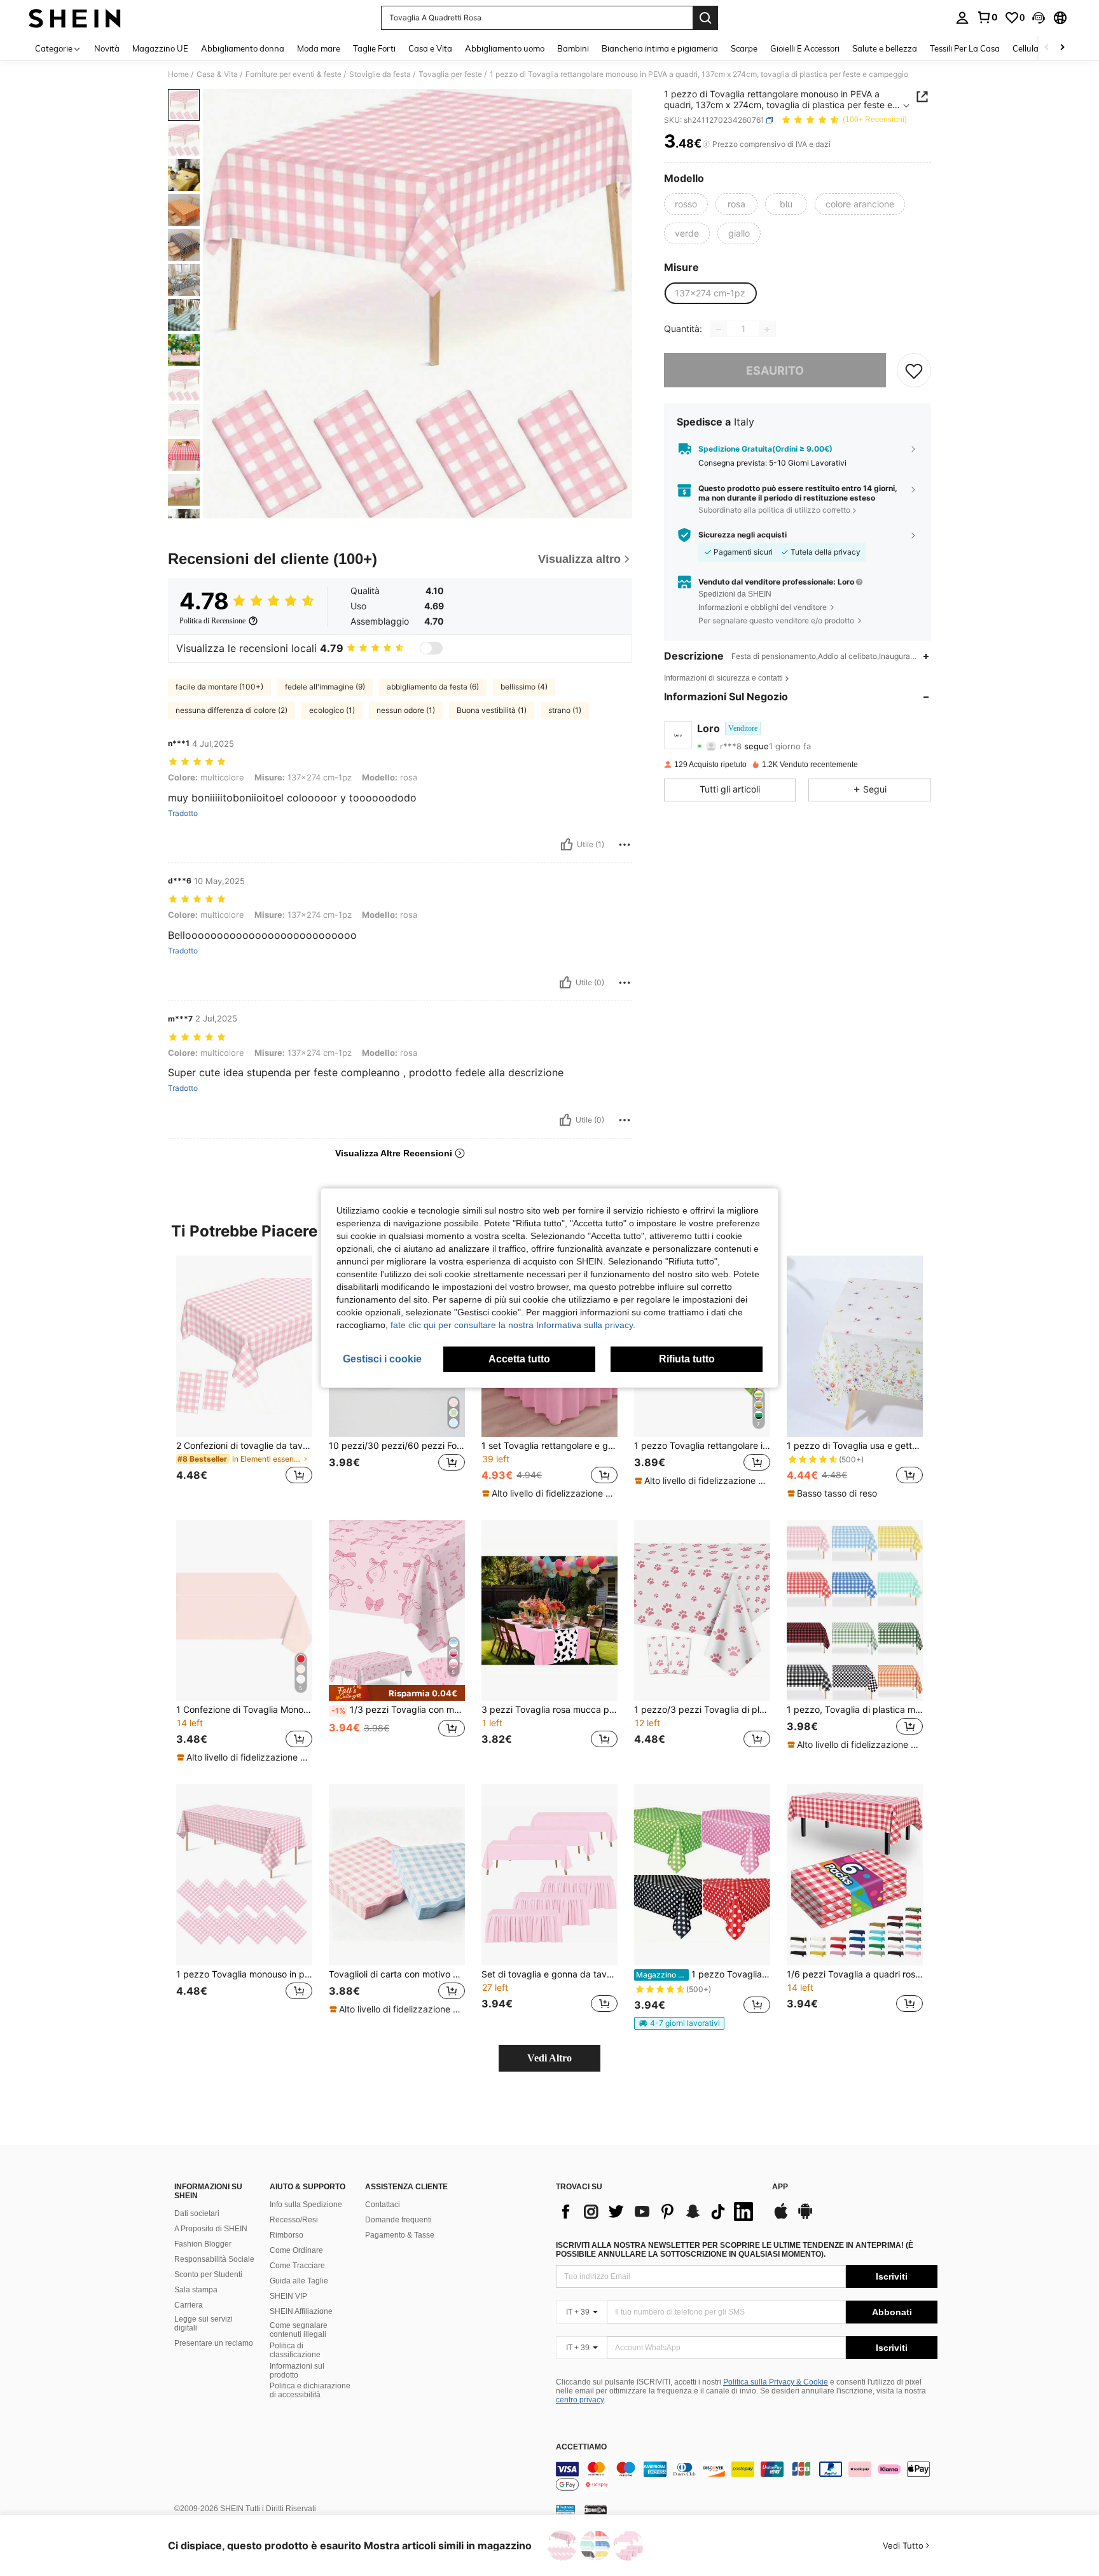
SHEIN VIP (288, 2296)
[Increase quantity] (767, 329)
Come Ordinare (296, 2250)
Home (178, 74)
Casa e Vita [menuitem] (430, 48)
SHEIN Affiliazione (301, 2311)
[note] (549, 1493)
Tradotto (183, 814)
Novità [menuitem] (107, 48)
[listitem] (244, 1377)
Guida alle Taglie (299, 2281)
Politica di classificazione (295, 2350)
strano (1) (565, 710)
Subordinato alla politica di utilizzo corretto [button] (774, 510)
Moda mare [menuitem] (319, 48)
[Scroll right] (1062, 48)
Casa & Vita (217, 74)
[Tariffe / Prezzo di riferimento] (706, 144)
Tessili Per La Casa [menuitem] (965, 48)
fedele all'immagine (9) (325, 687)
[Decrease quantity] (719, 329)
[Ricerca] (705, 18)
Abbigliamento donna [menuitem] (243, 48)
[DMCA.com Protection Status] (596, 2509)
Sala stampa (196, 2290)
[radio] (686, 204)
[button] (1039, 18)
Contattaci (383, 2205)
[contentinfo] (747, 2477)
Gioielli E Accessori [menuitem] (805, 48)
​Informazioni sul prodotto (297, 2371)
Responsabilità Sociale (214, 2259)
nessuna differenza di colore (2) (232, 710)
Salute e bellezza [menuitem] (885, 48)
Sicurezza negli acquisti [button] (743, 535)
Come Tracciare (297, 2266)
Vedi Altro (549, 2058)
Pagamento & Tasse (400, 2235)
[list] (658, 2212)
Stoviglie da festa (380, 74)
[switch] (431, 648)
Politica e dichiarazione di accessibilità (310, 2390)
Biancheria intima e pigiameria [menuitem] (660, 48)
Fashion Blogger (203, 2244)
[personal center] (962, 18)
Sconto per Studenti (208, 2275)
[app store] (781, 2217)
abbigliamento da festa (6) (433, 687)
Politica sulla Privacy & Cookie (776, 2382)
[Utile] (567, 845)
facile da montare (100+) (219, 687)
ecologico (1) (332, 710)
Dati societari (197, 2213)
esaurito (775, 370)
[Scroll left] (1047, 48)
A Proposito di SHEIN (211, 2229)
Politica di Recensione (212, 621)
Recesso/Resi (294, 2220)
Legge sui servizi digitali (204, 2323)
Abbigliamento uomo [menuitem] (505, 48)
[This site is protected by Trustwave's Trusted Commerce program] (565, 2509)
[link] (987, 17)
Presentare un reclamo (214, 2343)
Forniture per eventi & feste (294, 74)
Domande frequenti (398, 2220)
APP (780, 2187)
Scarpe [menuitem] (744, 48)
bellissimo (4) (524, 687)
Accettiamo (581, 2447)
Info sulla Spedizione (306, 2205)
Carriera (189, 2305)
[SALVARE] (914, 371)
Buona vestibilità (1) (492, 710)
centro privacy (580, 2400)
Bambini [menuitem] (573, 48)
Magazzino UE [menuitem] (160, 48)
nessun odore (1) (406, 710)
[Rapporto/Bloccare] (625, 845)
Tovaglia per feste (450, 74)
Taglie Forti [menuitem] (374, 48)
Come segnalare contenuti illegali (299, 2330)
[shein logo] (75, 18)
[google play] (805, 2217)
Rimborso (287, 2235)
